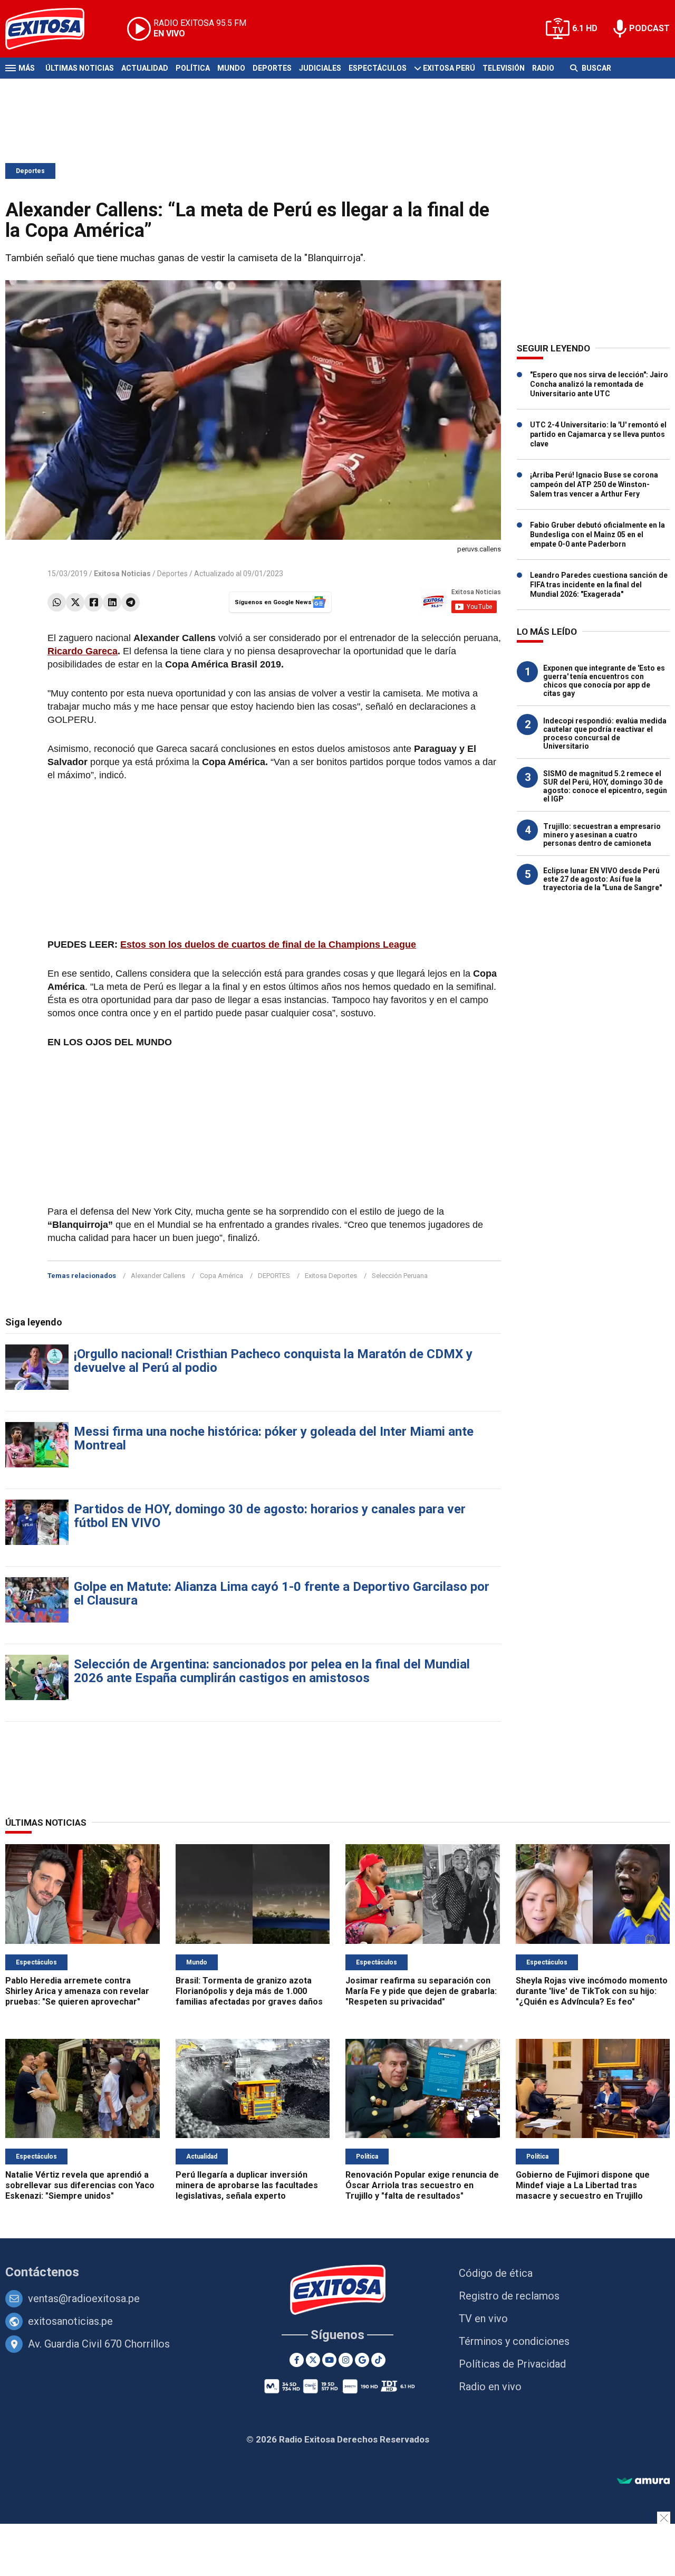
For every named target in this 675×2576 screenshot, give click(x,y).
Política (193, 68)
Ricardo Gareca (83, 651)
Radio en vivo (490, 2387)
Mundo (231, 68)
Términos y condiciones (514, 2341)
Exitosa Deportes (331, 1276)
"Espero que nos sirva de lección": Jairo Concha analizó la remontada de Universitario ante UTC (599, 384)
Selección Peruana (400, 1276)
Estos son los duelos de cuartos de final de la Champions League (268, 944)
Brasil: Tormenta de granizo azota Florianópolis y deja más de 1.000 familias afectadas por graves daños (249, 1991)
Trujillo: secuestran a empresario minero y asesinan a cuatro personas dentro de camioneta (602, 835)
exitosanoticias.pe (70, 2321)
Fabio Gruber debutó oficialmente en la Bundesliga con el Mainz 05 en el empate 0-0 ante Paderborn (597, 535)
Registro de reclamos (509, 2296)
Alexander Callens (158, 1276)
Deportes (272, 68)
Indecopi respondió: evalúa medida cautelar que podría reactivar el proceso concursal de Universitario (605, 733)
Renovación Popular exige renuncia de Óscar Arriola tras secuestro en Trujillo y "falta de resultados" (422, 2185)
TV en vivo (483, 2319)
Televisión (504, 68)
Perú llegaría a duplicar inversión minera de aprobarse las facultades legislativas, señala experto (247, 2185)
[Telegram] (131, 602)
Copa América (221, 1276)
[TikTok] (378, 2360)
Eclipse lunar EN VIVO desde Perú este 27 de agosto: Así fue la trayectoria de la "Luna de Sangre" (602, 879)
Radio (543, 68)
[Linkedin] (112, 602)
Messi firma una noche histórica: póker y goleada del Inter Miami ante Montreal (274, 1438)
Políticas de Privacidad (512, 2364)
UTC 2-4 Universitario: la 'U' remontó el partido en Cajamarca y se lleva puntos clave (598, 434)
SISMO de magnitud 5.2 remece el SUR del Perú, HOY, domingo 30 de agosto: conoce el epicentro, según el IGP (605, 786)
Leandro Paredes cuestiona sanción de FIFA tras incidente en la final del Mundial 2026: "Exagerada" (599, 585)
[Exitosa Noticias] (53, 29)
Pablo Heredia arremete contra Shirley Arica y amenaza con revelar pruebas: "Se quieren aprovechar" (77, 1991)
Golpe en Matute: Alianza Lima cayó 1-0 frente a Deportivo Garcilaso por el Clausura (282, 1594)
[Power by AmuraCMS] (643, 2481)
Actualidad (145, 68)
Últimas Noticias (80, 68)
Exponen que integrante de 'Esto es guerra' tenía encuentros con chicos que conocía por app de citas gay (604, 681)
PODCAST (649, 28)
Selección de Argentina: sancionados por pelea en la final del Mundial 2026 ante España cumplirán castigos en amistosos (272, 1671)
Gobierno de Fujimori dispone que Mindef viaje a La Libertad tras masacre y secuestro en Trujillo (583, 2185)
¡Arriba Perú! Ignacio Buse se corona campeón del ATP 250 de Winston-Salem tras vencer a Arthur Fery (594, 484)
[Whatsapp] (57, 602)
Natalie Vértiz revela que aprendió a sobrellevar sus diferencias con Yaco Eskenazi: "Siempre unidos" (80, 2185)
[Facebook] (94, 602)
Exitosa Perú (449, 68)
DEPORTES (274, 1276)
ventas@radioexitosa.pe (84, 2298)
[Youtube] (329, 2360)
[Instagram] (346, 2360)
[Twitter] (75, 602)
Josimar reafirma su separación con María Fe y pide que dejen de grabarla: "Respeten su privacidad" (421, 1991)
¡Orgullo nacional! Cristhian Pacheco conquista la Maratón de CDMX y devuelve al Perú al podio (273, 1361)
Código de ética (496, 2273)
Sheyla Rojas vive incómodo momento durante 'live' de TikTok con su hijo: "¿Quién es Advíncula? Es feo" (592, 1991)
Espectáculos (378, 68)
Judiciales (320, 68)
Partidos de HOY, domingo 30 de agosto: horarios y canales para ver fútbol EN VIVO (270, 1516)
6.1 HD (585, 28)
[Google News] (362, 2360)
